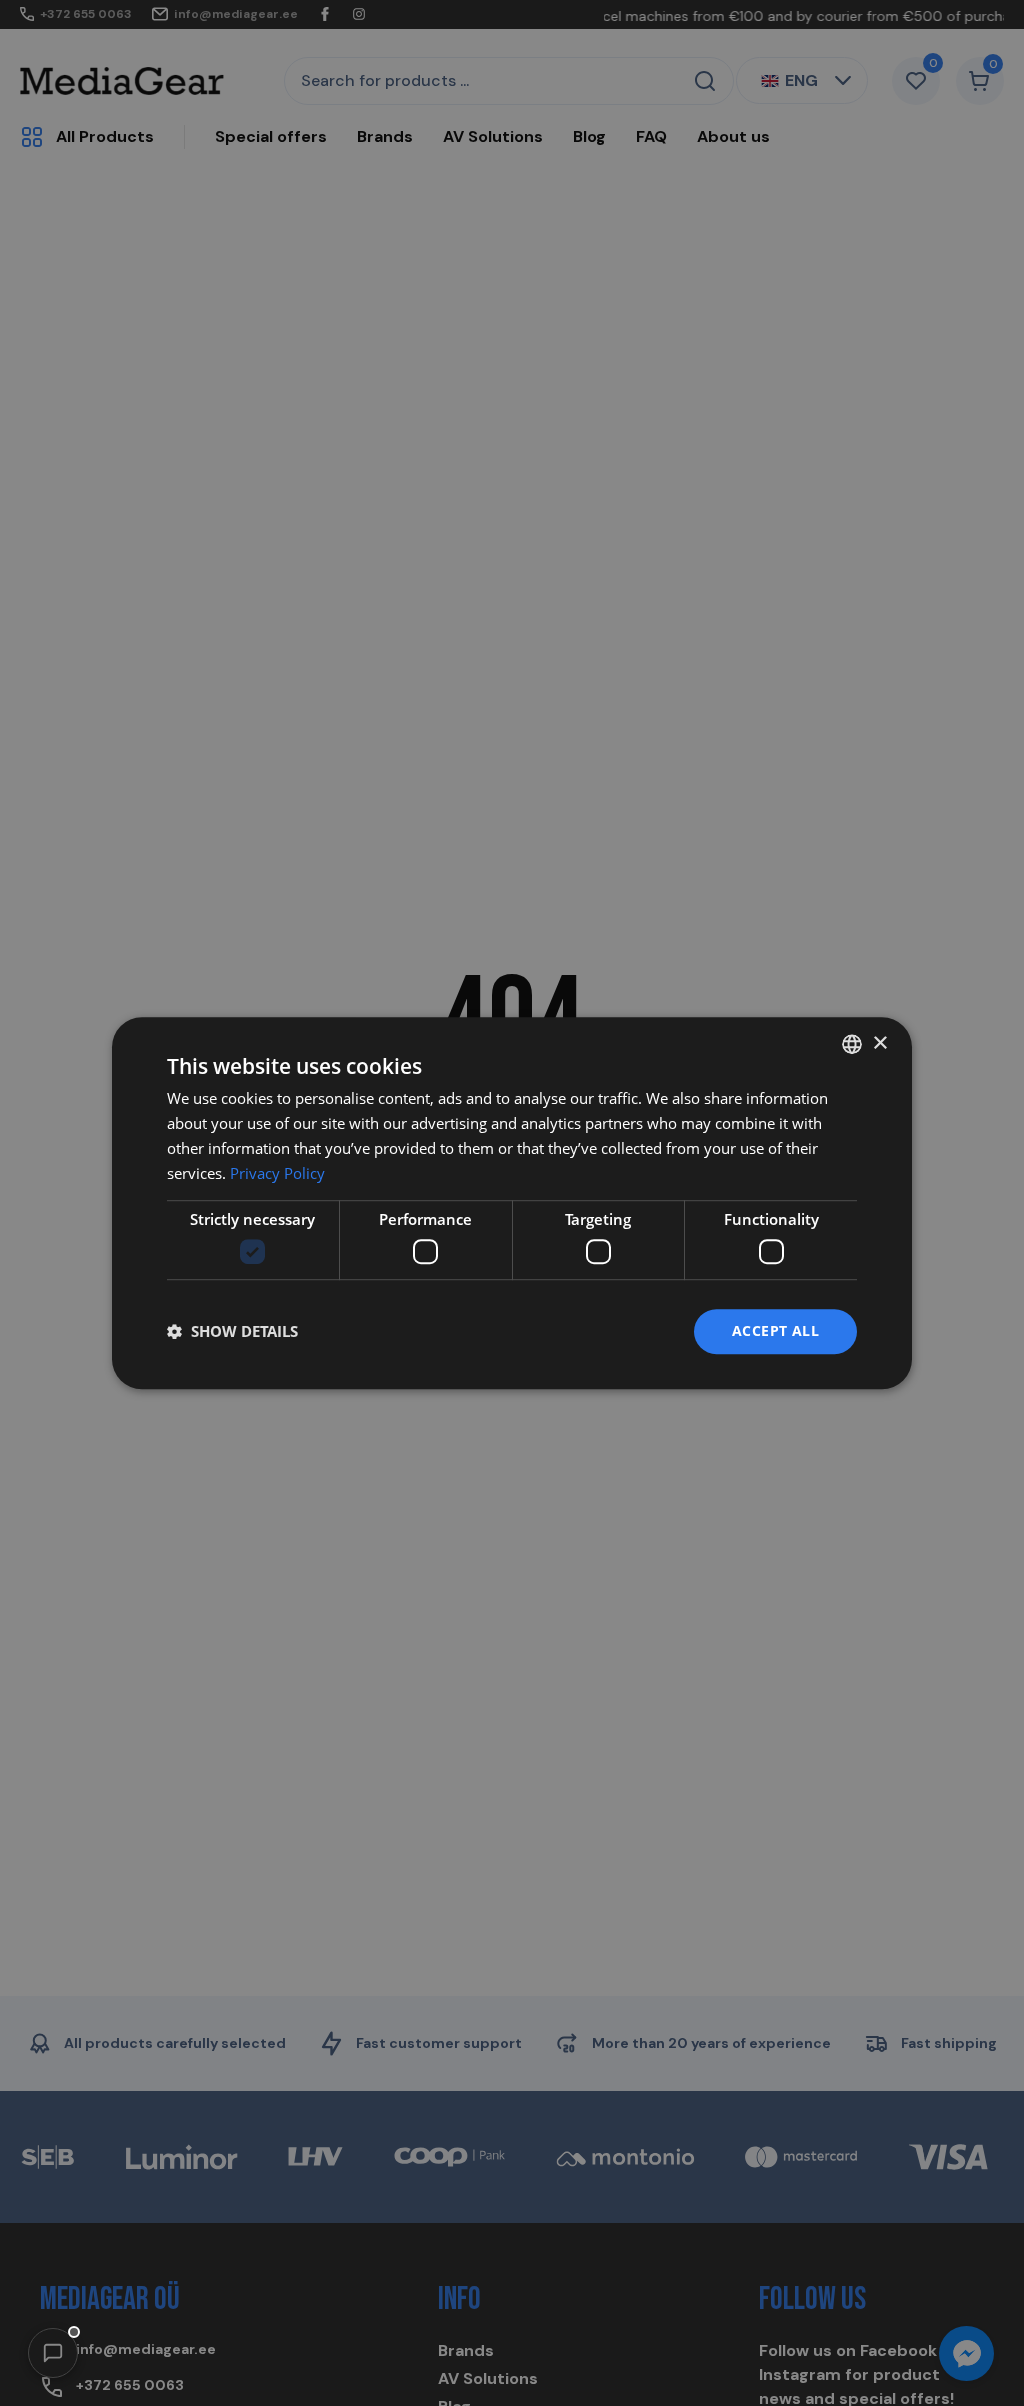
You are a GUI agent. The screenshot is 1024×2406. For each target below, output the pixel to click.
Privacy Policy (277, 1173)
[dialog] (512, 1203)
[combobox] (852, 1044)
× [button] (879, 1043)
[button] (53, 2353)
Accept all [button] (775, 1330)
